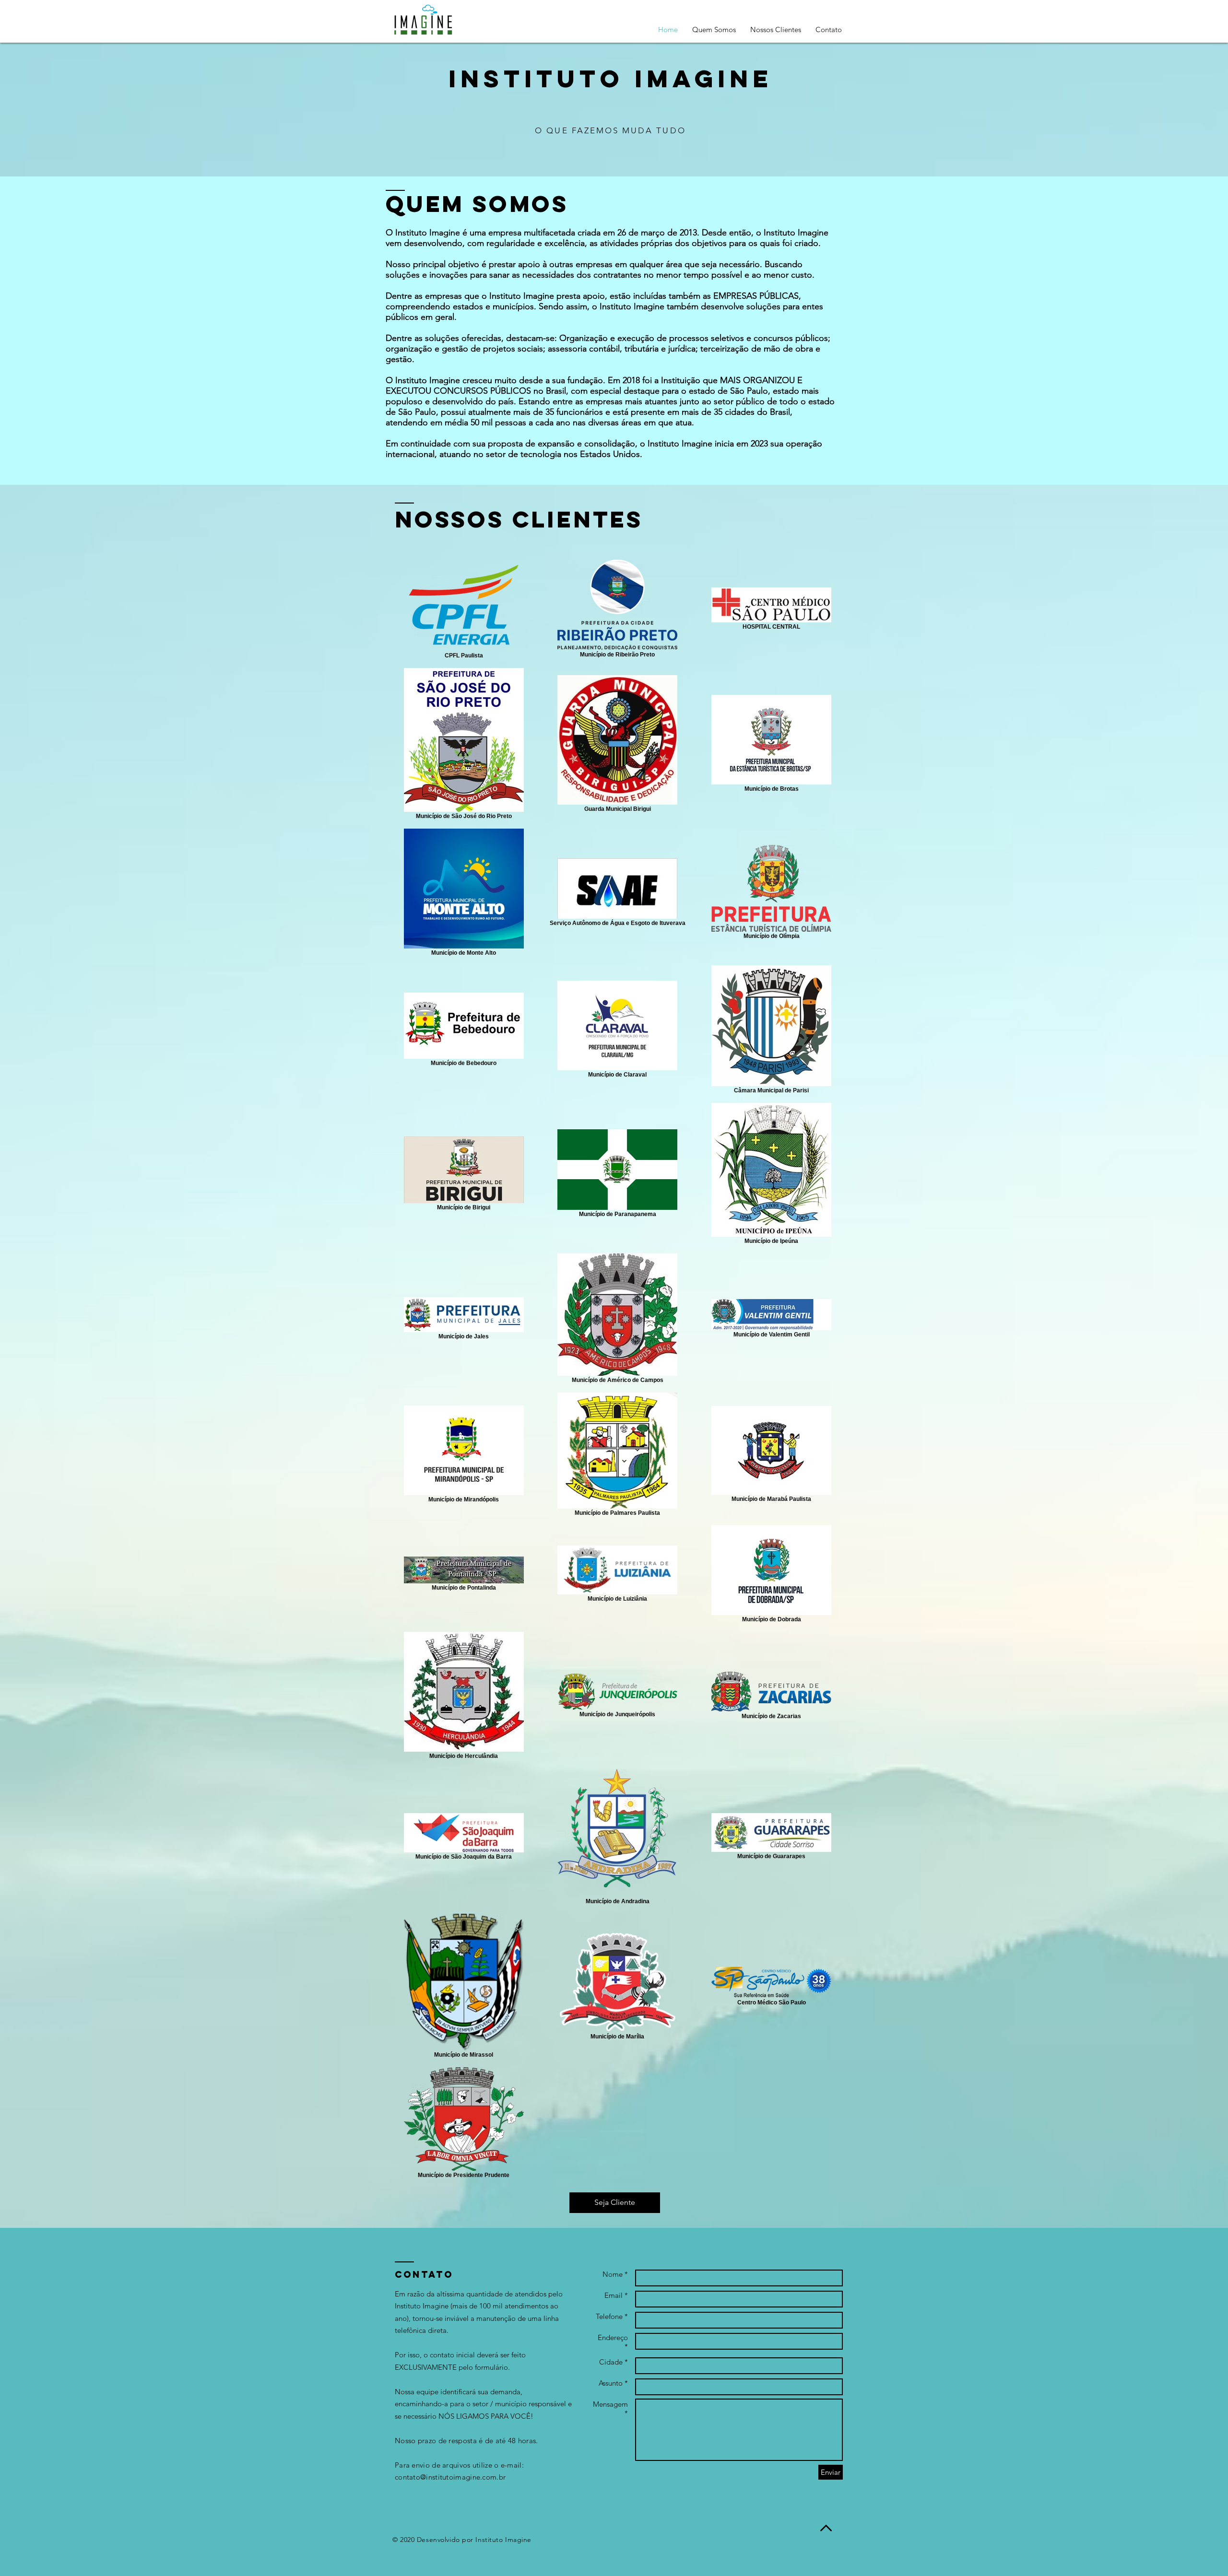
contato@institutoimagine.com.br (450, 2477)
